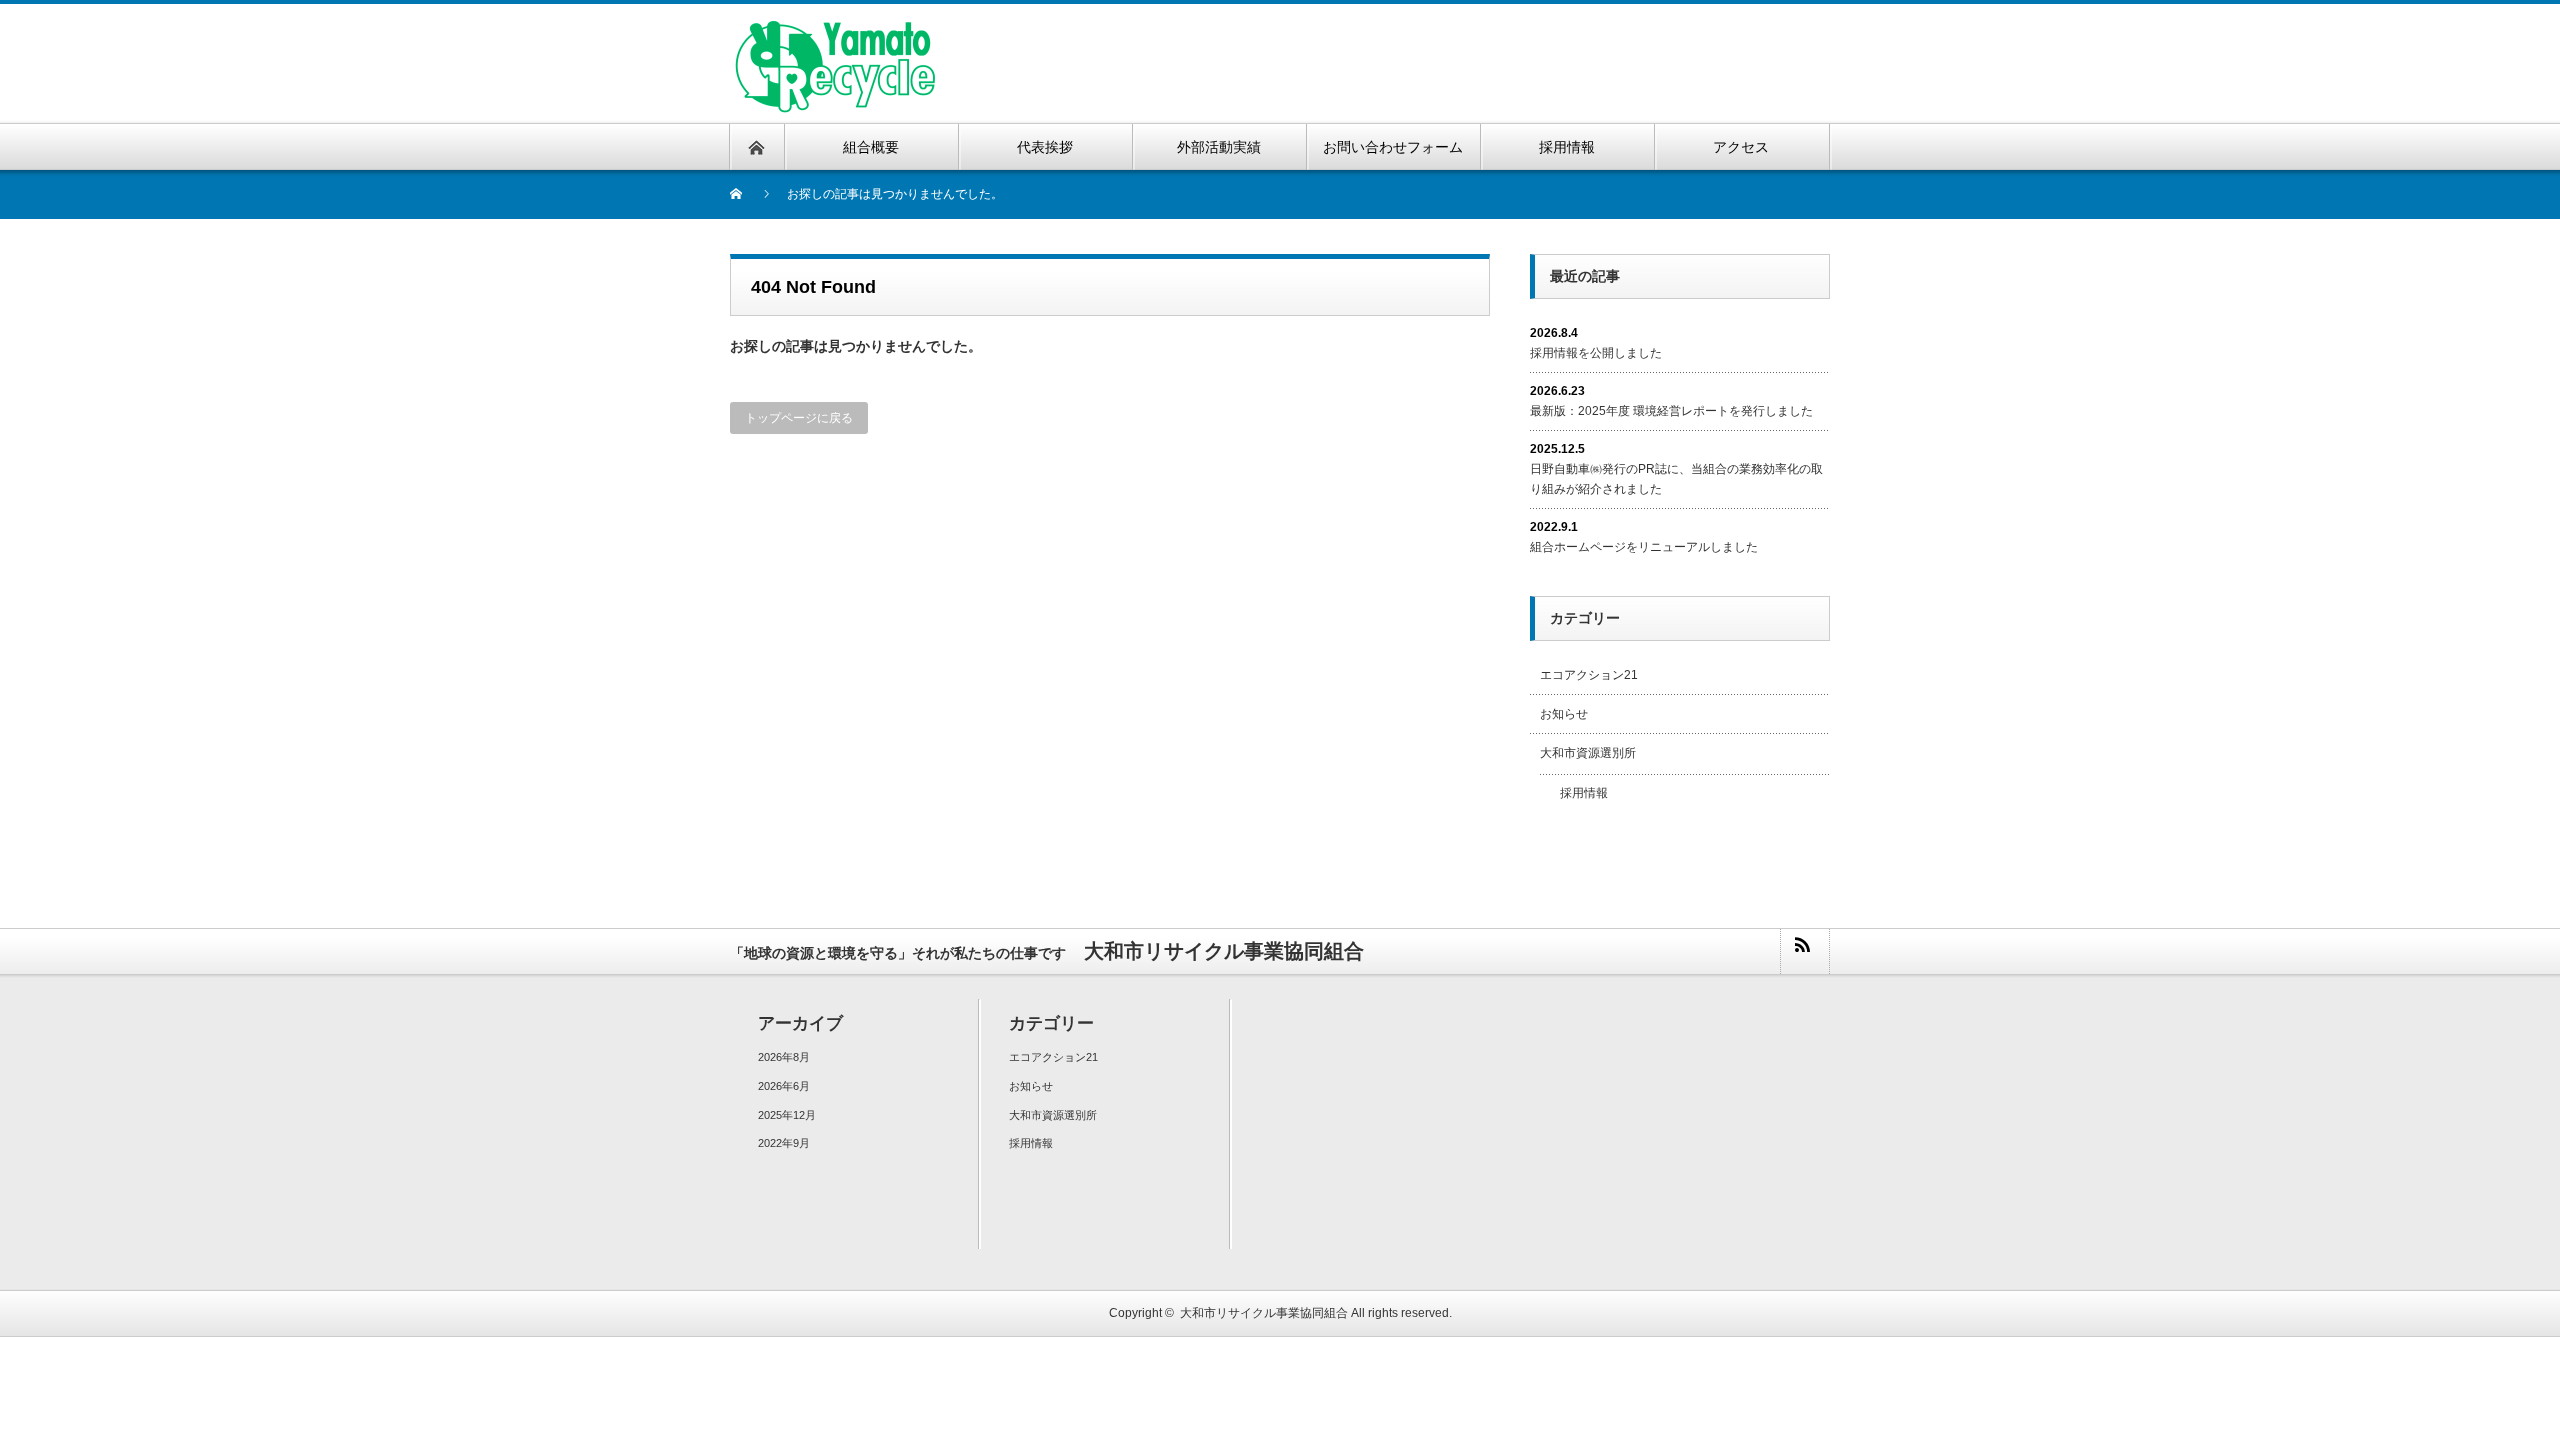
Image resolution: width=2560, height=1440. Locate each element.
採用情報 (1584, 793)
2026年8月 (784, 1057)
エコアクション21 (1589, 675)
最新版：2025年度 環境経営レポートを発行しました (1671, 411)
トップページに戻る (799, 418)
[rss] (1804, 951)
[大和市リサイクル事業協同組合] (833, 30)
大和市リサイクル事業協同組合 (1264, 1313)
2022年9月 (784, 1143)
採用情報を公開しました (1596, 353)
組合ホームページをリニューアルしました (1644, 547)
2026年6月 (784, 1086)
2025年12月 (787, 1115)
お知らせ (1564, 714)
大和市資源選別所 (1588, 753)
